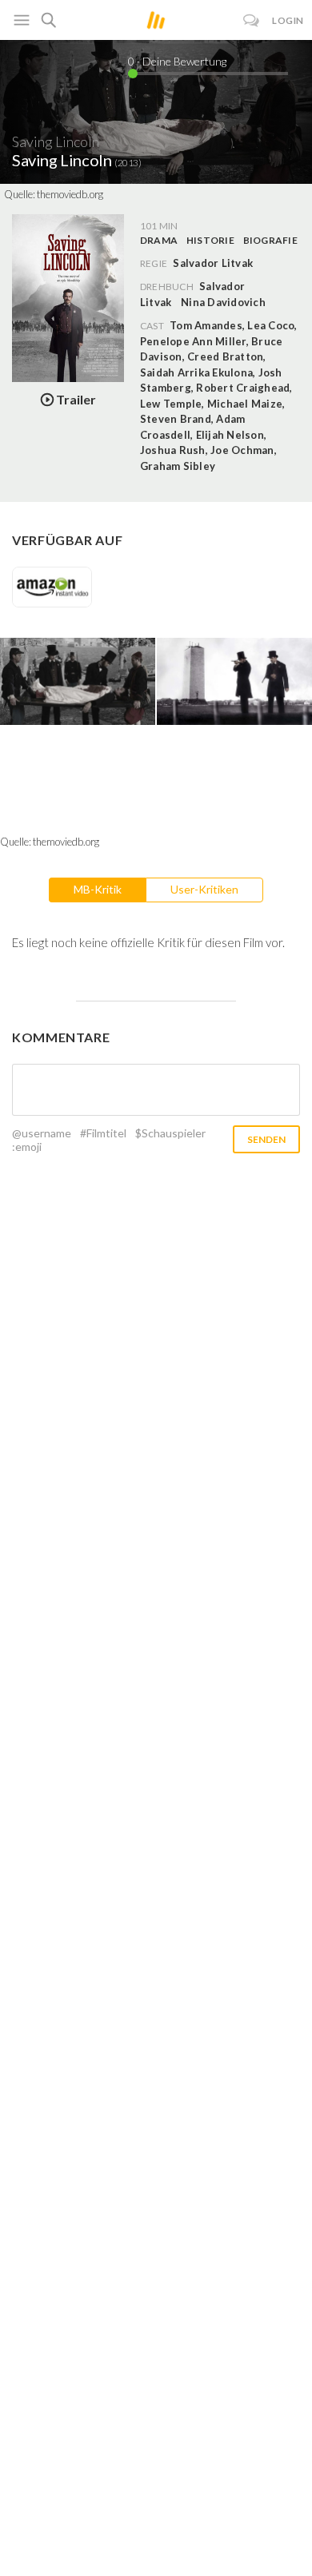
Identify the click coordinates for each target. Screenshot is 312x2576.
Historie (210, 240)
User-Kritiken (204, 889)
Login (288, 20)
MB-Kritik (98, 889)
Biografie (270, 240)
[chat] (252, 20)
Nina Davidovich (223, 302)
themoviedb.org (70, 194)
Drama (159, 240)
